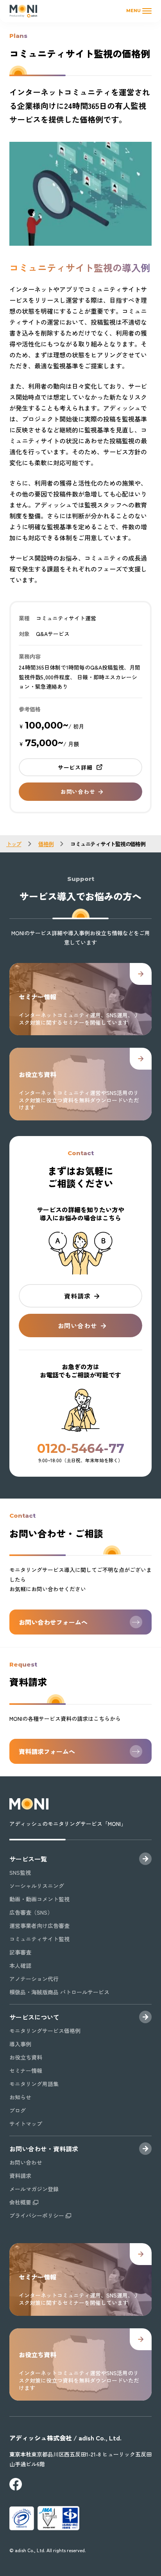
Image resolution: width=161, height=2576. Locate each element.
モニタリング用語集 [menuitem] (34, 2084)
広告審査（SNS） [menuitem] (31, 1912)
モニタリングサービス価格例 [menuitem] (45, 2031)
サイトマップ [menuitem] (26, 2124)
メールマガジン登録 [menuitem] (34, 2189)
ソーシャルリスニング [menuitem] (37, 1886)
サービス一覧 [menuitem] (28, 1859)
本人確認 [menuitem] (20, 1965)
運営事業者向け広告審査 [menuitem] (39, 1926)
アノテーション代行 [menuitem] (34, 1979)
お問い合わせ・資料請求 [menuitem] (44, 2149)
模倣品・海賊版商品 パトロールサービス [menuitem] (59, 1992)
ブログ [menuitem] (18, 2110)
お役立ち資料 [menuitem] (26, 2057)
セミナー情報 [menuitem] (26, 2070)
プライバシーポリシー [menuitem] (37, 2215)
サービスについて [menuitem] (34, 2017)
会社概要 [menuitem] (20, 2202)
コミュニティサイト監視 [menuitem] (39, 1939)
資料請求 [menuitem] (20, 2176)
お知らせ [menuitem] (20, 2097)
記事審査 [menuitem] (20, 1952)
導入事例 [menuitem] (20, 2044)
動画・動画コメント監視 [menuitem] (39, 1899)
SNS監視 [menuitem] (20, 1872)
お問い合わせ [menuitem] (26, 2162)
